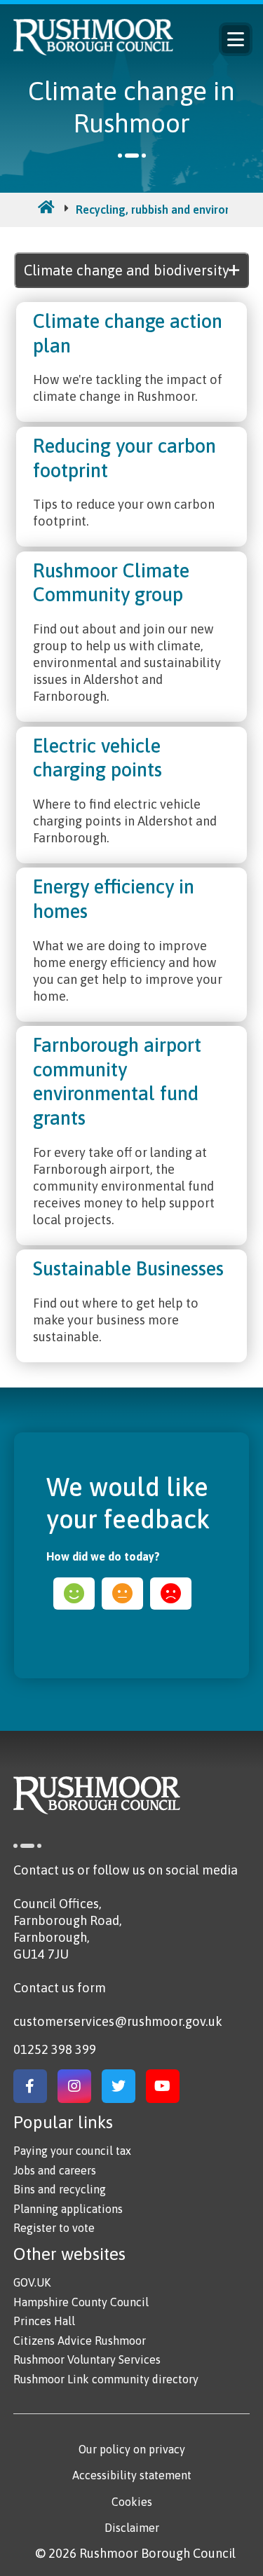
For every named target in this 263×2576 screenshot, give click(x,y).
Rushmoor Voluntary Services (87, 2359)
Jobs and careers (55, 2170)
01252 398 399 (55, 2049)
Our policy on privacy (132, 2449)
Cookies (132, 2502)
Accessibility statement (132, 2475)
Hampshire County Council (81, 2302)
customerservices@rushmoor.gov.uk (118, 2021)
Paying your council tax (72, 2151)
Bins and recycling (60, 2189)
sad (171, 1594)
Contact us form (60, 1988)
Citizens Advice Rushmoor (80, 2341)
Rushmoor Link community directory (106, 2379)
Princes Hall (44, 2321)
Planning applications (68, 2209)
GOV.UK (32, 2282)
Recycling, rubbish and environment (167, 210)
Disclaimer (132, 2528)
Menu (236, 39)
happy (74, 1594)
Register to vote (54, 2228)
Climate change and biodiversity (127, 270)
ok (122, 1594)
